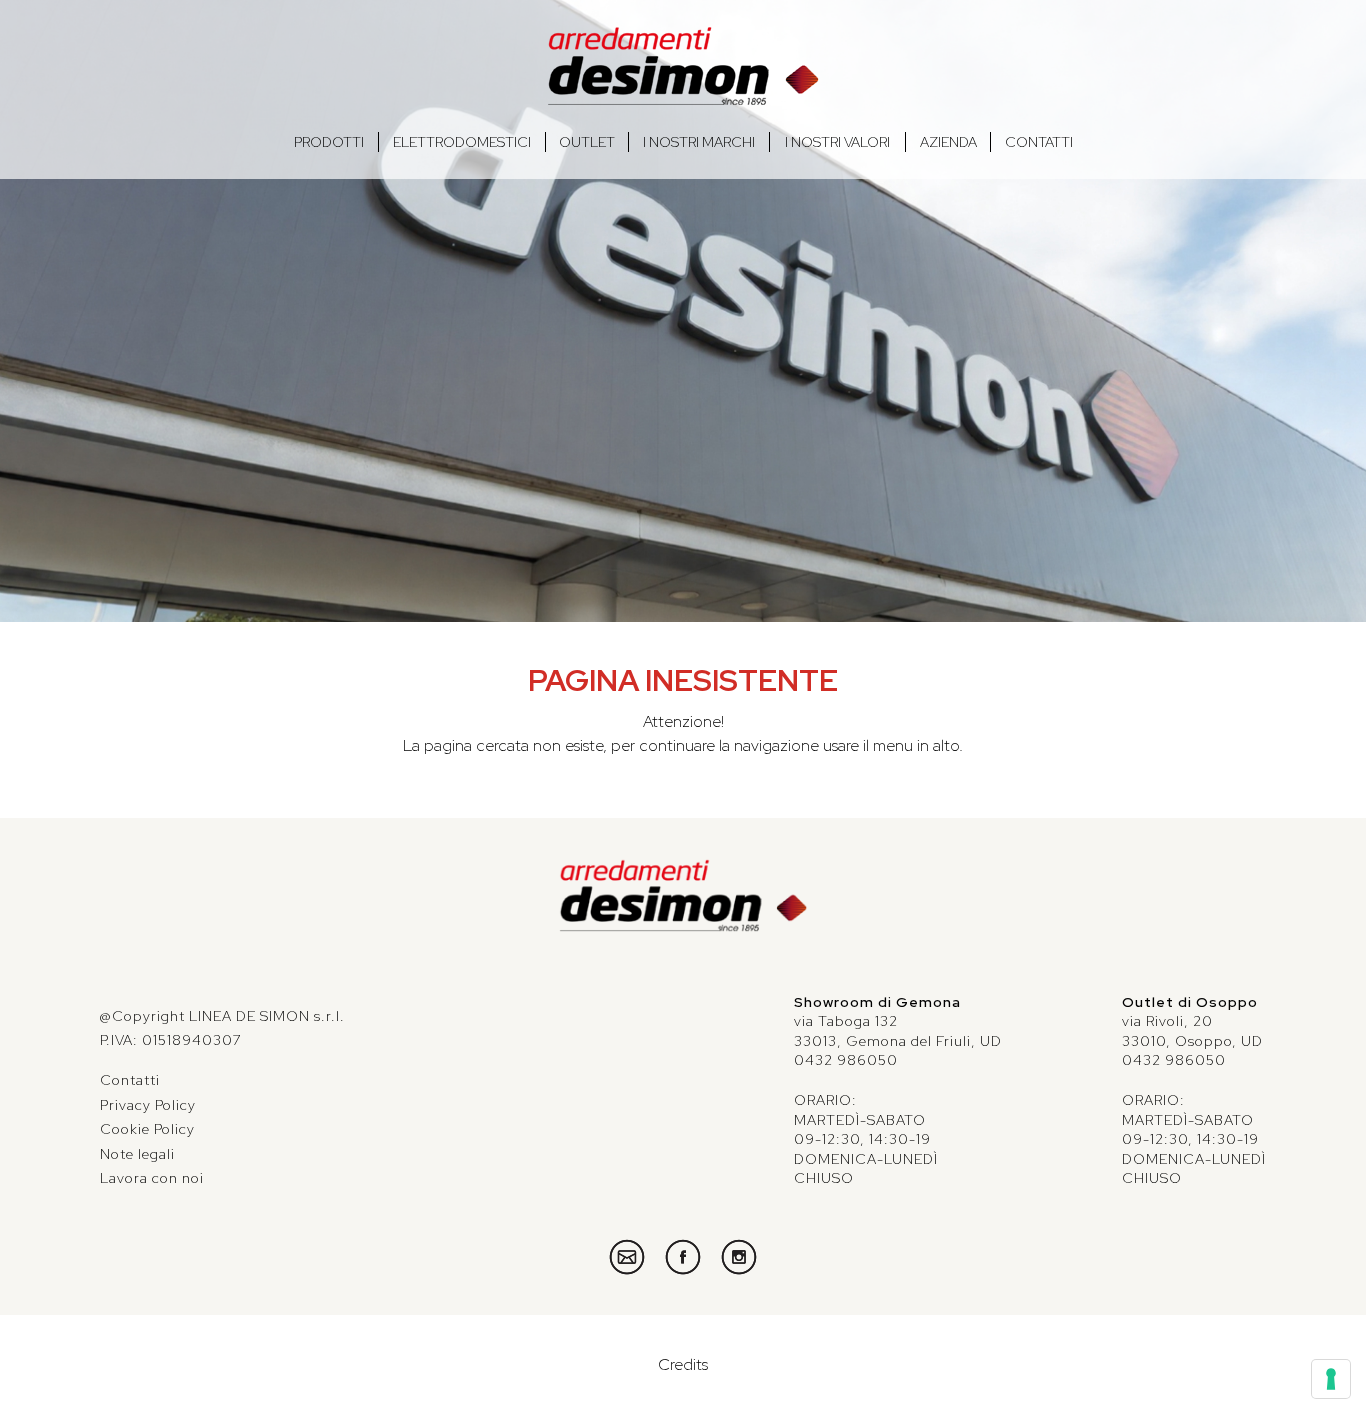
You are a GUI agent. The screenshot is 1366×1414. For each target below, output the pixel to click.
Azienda (948, 142)
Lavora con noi (152, 1178)
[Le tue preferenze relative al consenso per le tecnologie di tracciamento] (1331, 1379)
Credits (683, 1364)
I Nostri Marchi (699, 142)
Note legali (137, 1154)
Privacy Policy (148, 1105)
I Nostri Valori (837, 142)
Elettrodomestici (462, 142)
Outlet (587, 142)
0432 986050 (846, 1060)
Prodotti (329, 142)
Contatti (1039, 142)
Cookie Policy (147, 1129)
